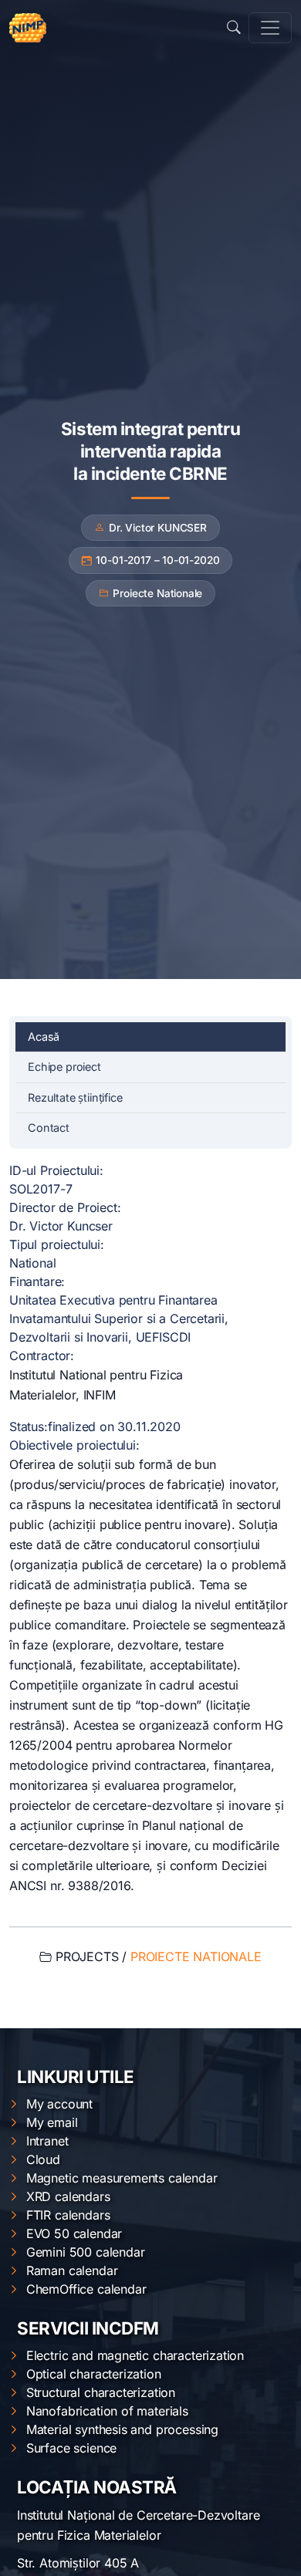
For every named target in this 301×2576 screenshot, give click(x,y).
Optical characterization (94, 2374)
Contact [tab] (49, 1128)
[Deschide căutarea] (234, 28)
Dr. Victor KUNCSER (158, 528)
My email (52, 2122)
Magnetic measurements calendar (122, 2178)
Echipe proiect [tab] (64, 1067)
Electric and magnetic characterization (135, 2355)
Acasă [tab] (44, 1036)
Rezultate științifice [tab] (75, 1097)
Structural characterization (101, 2392)
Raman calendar (72, 2270)
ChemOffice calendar (86, 2289)
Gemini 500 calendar (86, 2252)
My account (59, 2104)
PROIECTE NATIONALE (196, 1956)
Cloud (43, 2159)
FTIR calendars (68, 2215)
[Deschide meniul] (270, 28)
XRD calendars (68, 2196)
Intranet (47, 2141)
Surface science (71, 2448)
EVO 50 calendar (74, 2233)
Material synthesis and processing (122, 2429)
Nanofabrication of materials (107, 2411)
